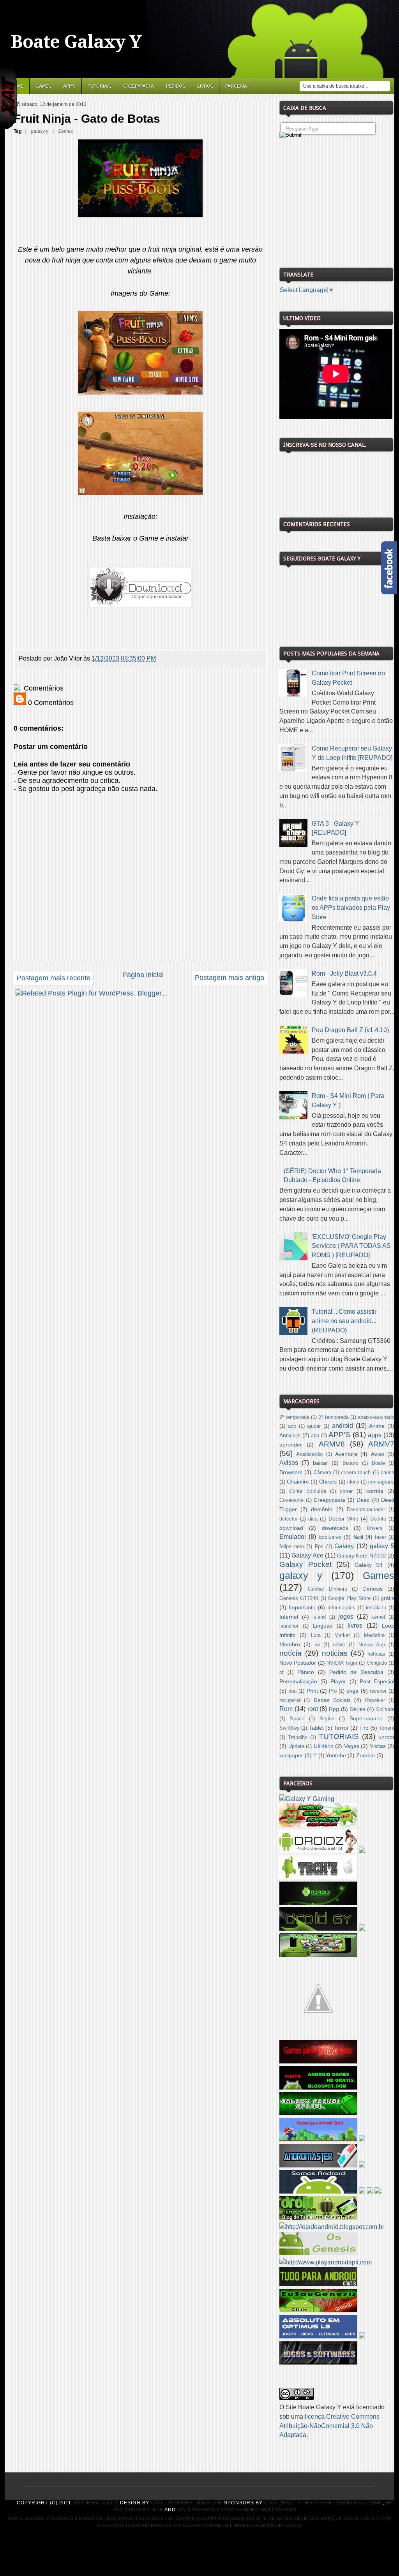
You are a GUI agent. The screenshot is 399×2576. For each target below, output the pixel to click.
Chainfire (298, 1482)
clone (353, 1482)
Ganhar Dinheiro (327, 1589)
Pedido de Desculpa (356, 1672)
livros (355, 1625)
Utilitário (324, 1746)
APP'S (69, 86)
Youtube (336, 1755)
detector (289, 1519)
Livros (205, 86)
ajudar (314, 1426)
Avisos (289, 1463)
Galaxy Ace (307, 1555)
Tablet (316, 1728)
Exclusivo (330, 1537)
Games (43, 86)
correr (346, 1491)
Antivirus (290, 1435)
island (319, 1617)
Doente (378, 1519)
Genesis (373, 1589)
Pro (333, 1691)
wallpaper (291, 1755)
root (313, 1709)
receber (378, 1691)
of (282, 1672)
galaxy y (40, 131)
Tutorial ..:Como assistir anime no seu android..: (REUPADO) (344, 1321)
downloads (335, 1528)
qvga (352, 1691)
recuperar (290, 1700)
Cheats (328, 1482)
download (291, 1528)
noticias (335, 1653)
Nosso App (372, 1645)
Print (312, 1691)
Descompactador (366, 1510)
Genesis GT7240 (299, 1598)
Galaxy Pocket (305, 1564)
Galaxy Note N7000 (361, 1556)
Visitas (378, 1746)
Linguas (323, 1626)
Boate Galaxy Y (76, 42)
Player (338, 1681)
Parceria (236, 86)
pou (292, 1691)
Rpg (334, 1709)
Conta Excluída (308, 1491)
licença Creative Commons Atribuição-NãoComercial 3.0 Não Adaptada (329, 2426)
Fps (319, 1547)
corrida (375, 1491)
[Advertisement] (338, 200)
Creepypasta (139, 86)
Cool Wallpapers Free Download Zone (323, 2503)
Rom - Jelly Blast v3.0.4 (344, 973)
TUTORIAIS (339, 1736)
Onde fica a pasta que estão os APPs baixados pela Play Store (351, 908)
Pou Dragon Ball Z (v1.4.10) (350, 1030)
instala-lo (376, 1608)
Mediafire (374, 1635)
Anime (377, 1426)
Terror (341, 1728)
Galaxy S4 (369, 1565)
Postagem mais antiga (230, 978)
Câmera (322, 1473)
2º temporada (294, 1417)
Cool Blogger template (187, 2503)
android (343, 1426)
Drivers (375, 1528)
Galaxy (344, 1546)
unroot (386, 1737)
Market (342, 1635)
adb (292, 1426)
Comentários (43, 688)
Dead (363, 1500)
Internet (289, 1617)
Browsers (291, 1472)
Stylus (327, 1719)
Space (297, 1719)
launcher (289, 1626)
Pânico (306, 1672)
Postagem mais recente (54, 978)
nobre (339, 1645)
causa (388, 1473)
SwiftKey (290, 1728)
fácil (358, 1537)
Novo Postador (298, 1663)
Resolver (375, 1700)
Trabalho (298, 1737)
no (317, 1645)
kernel (378, 1617)
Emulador (293, 1537)
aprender (291, 1445)
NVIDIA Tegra (342, 1663)
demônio (322, 1509)
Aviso (378, 1454)
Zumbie (365, 1755)
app (315, 1436)
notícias (376, 1654)
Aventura (346, 1454)
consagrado (381, 1482)
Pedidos (176, 86)
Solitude (385, 1709)
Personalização (298, 1681)
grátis (388, 1598)
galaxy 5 (382, 1546)
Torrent (387, 1728)
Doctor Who (343, 1519)
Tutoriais (99, 86)
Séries (358, 1709)
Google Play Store (349, 1598)
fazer (380, 1537)
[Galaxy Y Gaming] (307, 1799)
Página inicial (143, 975)
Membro (290, 1644)
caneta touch (356, 1473)
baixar (320, 1463)
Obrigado (377, 1663)
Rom (286, 1709)
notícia (290, 1653)
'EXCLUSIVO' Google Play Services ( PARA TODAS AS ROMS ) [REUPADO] (351, 1246)
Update (296, 1746)
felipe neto (292, 1547)
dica (313, 1519)
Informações (341, 1608)
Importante (302, 1607)
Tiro (364, 1728)
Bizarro (350, 1463)
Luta (316, 1635)
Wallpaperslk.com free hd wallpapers (237, 2510)
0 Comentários (50, 703)
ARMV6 (332, 1444)
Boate (378, 1463)
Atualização (309, 1454)
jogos (346, 1617)
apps (375, 1435)
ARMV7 (381, 1444)
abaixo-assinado (376, 1417)
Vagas (352, 1746)
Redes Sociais (332, 1700)
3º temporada (334, 1417)
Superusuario (366, 1718)
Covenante (291, 1500)
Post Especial (377, 1681)
